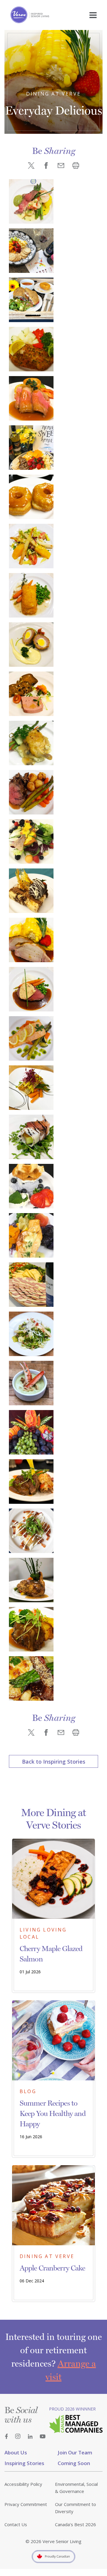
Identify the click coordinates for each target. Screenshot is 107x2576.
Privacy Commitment (26, 2504)
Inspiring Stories (24, 2463)
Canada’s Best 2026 (75, 2524)
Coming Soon (74, 2463)
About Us (16, 2452)
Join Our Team (75, 2452)
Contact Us (16, 2524)
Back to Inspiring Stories (54, 1762)
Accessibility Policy (23, 2484)
